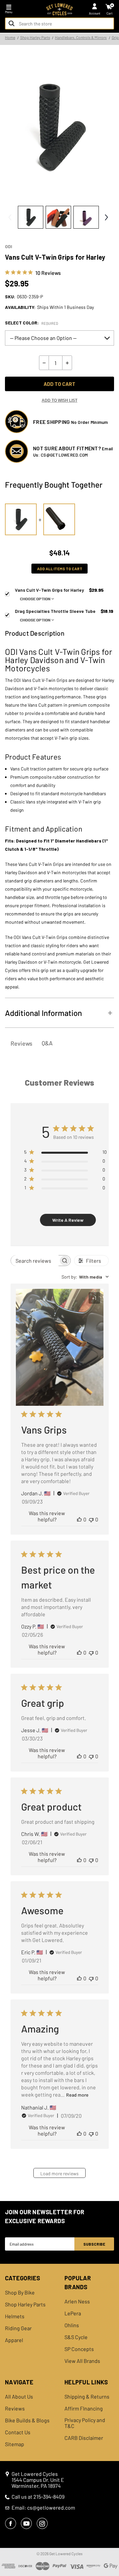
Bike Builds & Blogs (27, 2420)
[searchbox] (35, 1261)
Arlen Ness (77, 2301)
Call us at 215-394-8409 (38, 2497)
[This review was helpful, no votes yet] (79, 1519)
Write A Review (68, 1220)
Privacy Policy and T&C (85, 2423)
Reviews (15, 2408)
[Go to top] (113, 2520)
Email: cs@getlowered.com (43, 2508)
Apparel (14, 2340)
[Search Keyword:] (12, 23)
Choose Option (35, 599)
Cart (110, 13)
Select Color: (32, 323)
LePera (73, 2313)
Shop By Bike (20, 2293)
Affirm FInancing (84, 2408)
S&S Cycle (76, 2337)
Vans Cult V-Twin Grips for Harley (59, 594)
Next (106, 217)
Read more (77, 2095)
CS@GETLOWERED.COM (64, 455)
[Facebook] (11, 2523)
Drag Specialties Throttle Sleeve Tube (64, 615)
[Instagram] (42, 2523)
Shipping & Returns (87, 2397)
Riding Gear (18, 2328)
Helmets (15, 2316)
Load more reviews (59, 2173)
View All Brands (82, 2361)
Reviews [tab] (21, 1043)
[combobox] (59, 23)
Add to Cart (59, 384)
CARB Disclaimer (84, 2438)
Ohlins (72, 2325)
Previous (10, 217)
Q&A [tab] (47, 1043)
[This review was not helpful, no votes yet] (91, 1519)
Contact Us (18, 2432)
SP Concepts (79, 2349)
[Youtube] (26, 2523)
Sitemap (15, 2444)
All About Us (19, 2397)
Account (95, 13)
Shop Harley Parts (25, 2304)
